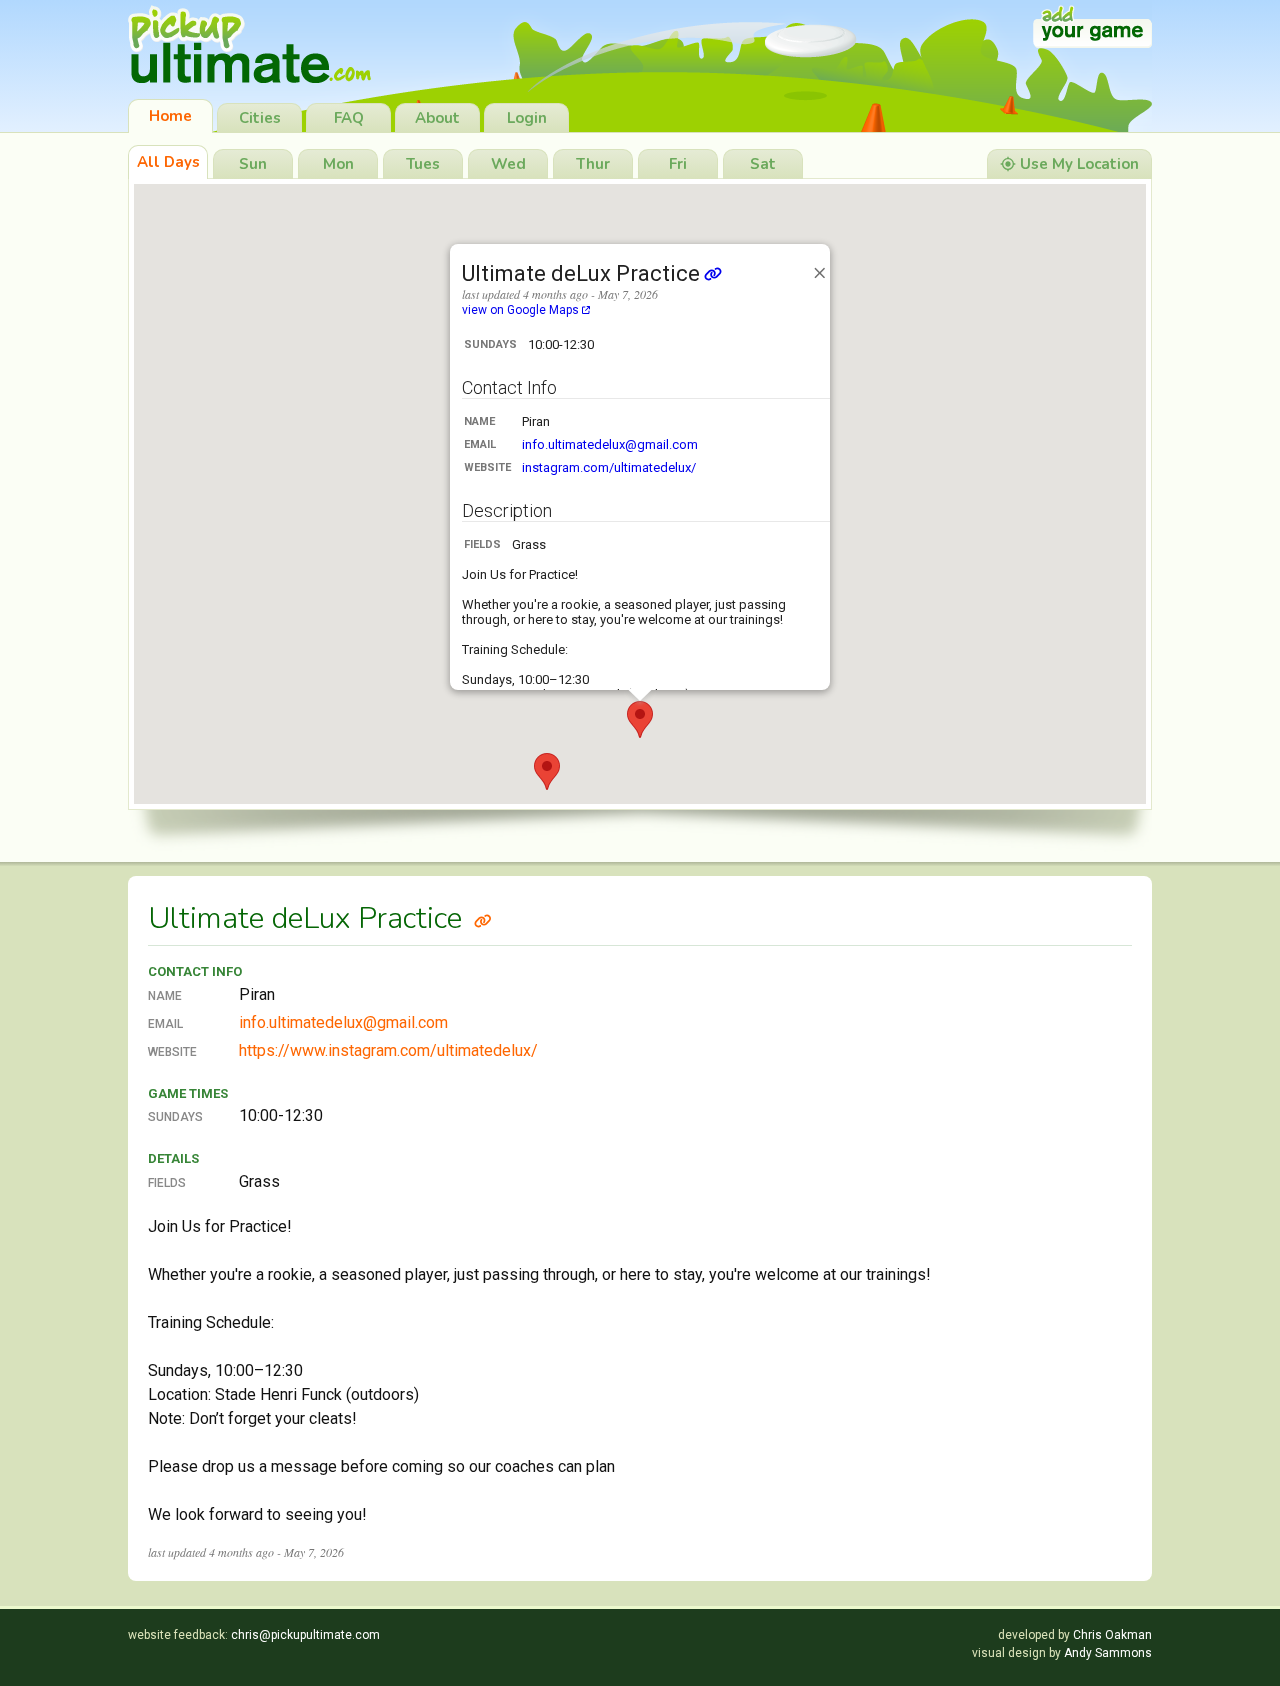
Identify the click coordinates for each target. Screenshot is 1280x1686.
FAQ (349, 118)
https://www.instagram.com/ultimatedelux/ (388, 1050)
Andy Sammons (1108, 1653)
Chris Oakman (1112, 1635)
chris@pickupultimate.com (305, 1635)
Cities (260, 118)
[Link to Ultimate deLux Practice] (483, 918)
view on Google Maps (522, 310)
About (437, 118)
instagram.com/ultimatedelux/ (609, 467)
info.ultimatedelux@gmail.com (610, 444)
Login (527, 118)
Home (170, 116)
